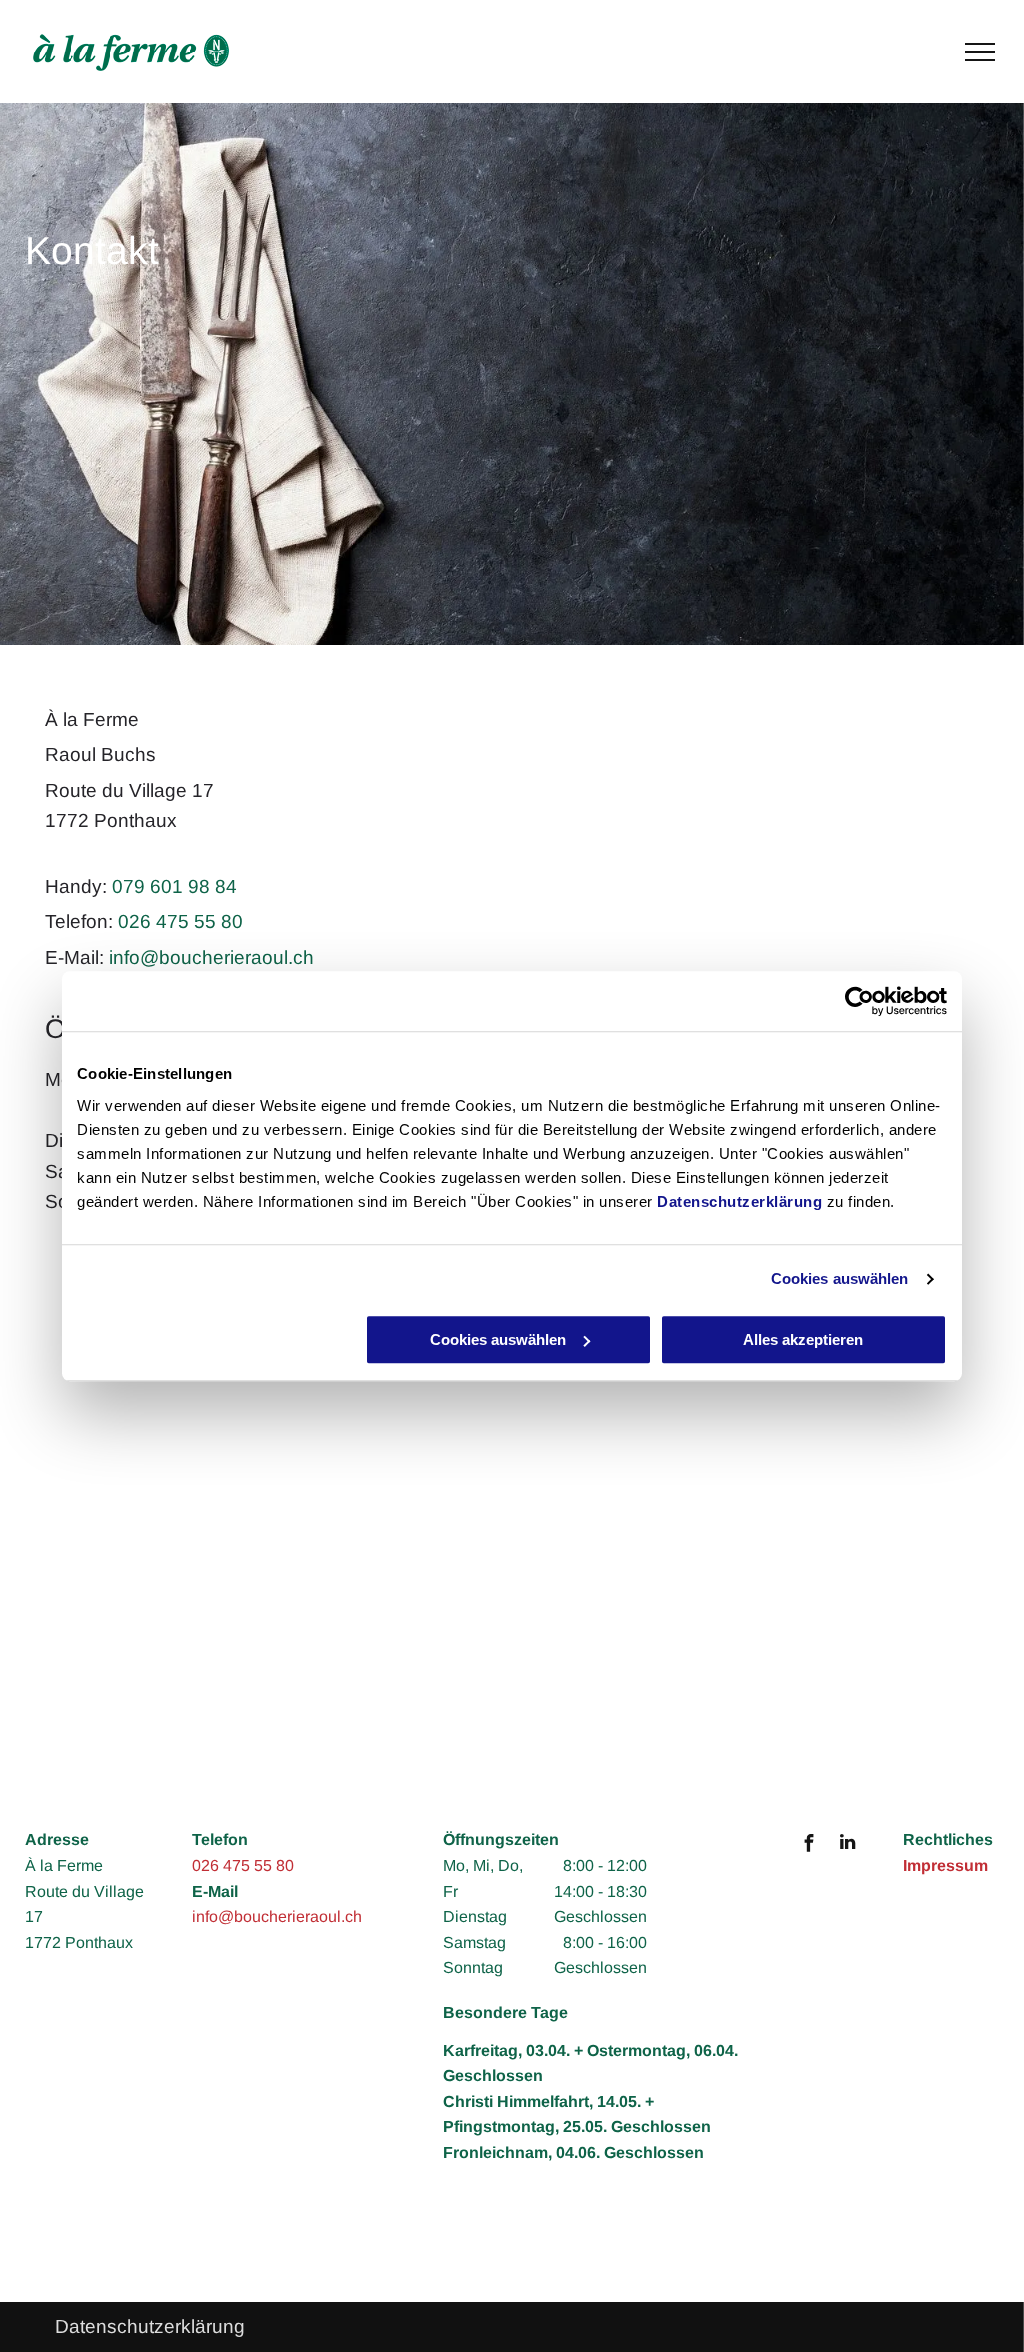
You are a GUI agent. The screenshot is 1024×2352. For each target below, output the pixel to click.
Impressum (945, 1865)
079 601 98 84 (174, 886)
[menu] (980, 52)
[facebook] (808, 1845)
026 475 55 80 (180, 921)
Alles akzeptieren (803, 1339)
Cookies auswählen (840, 1278)
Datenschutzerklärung (739, 1201)
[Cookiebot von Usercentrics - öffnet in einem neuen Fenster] (859, 1001)
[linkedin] (847, 1845)
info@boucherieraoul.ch (211, 957)
